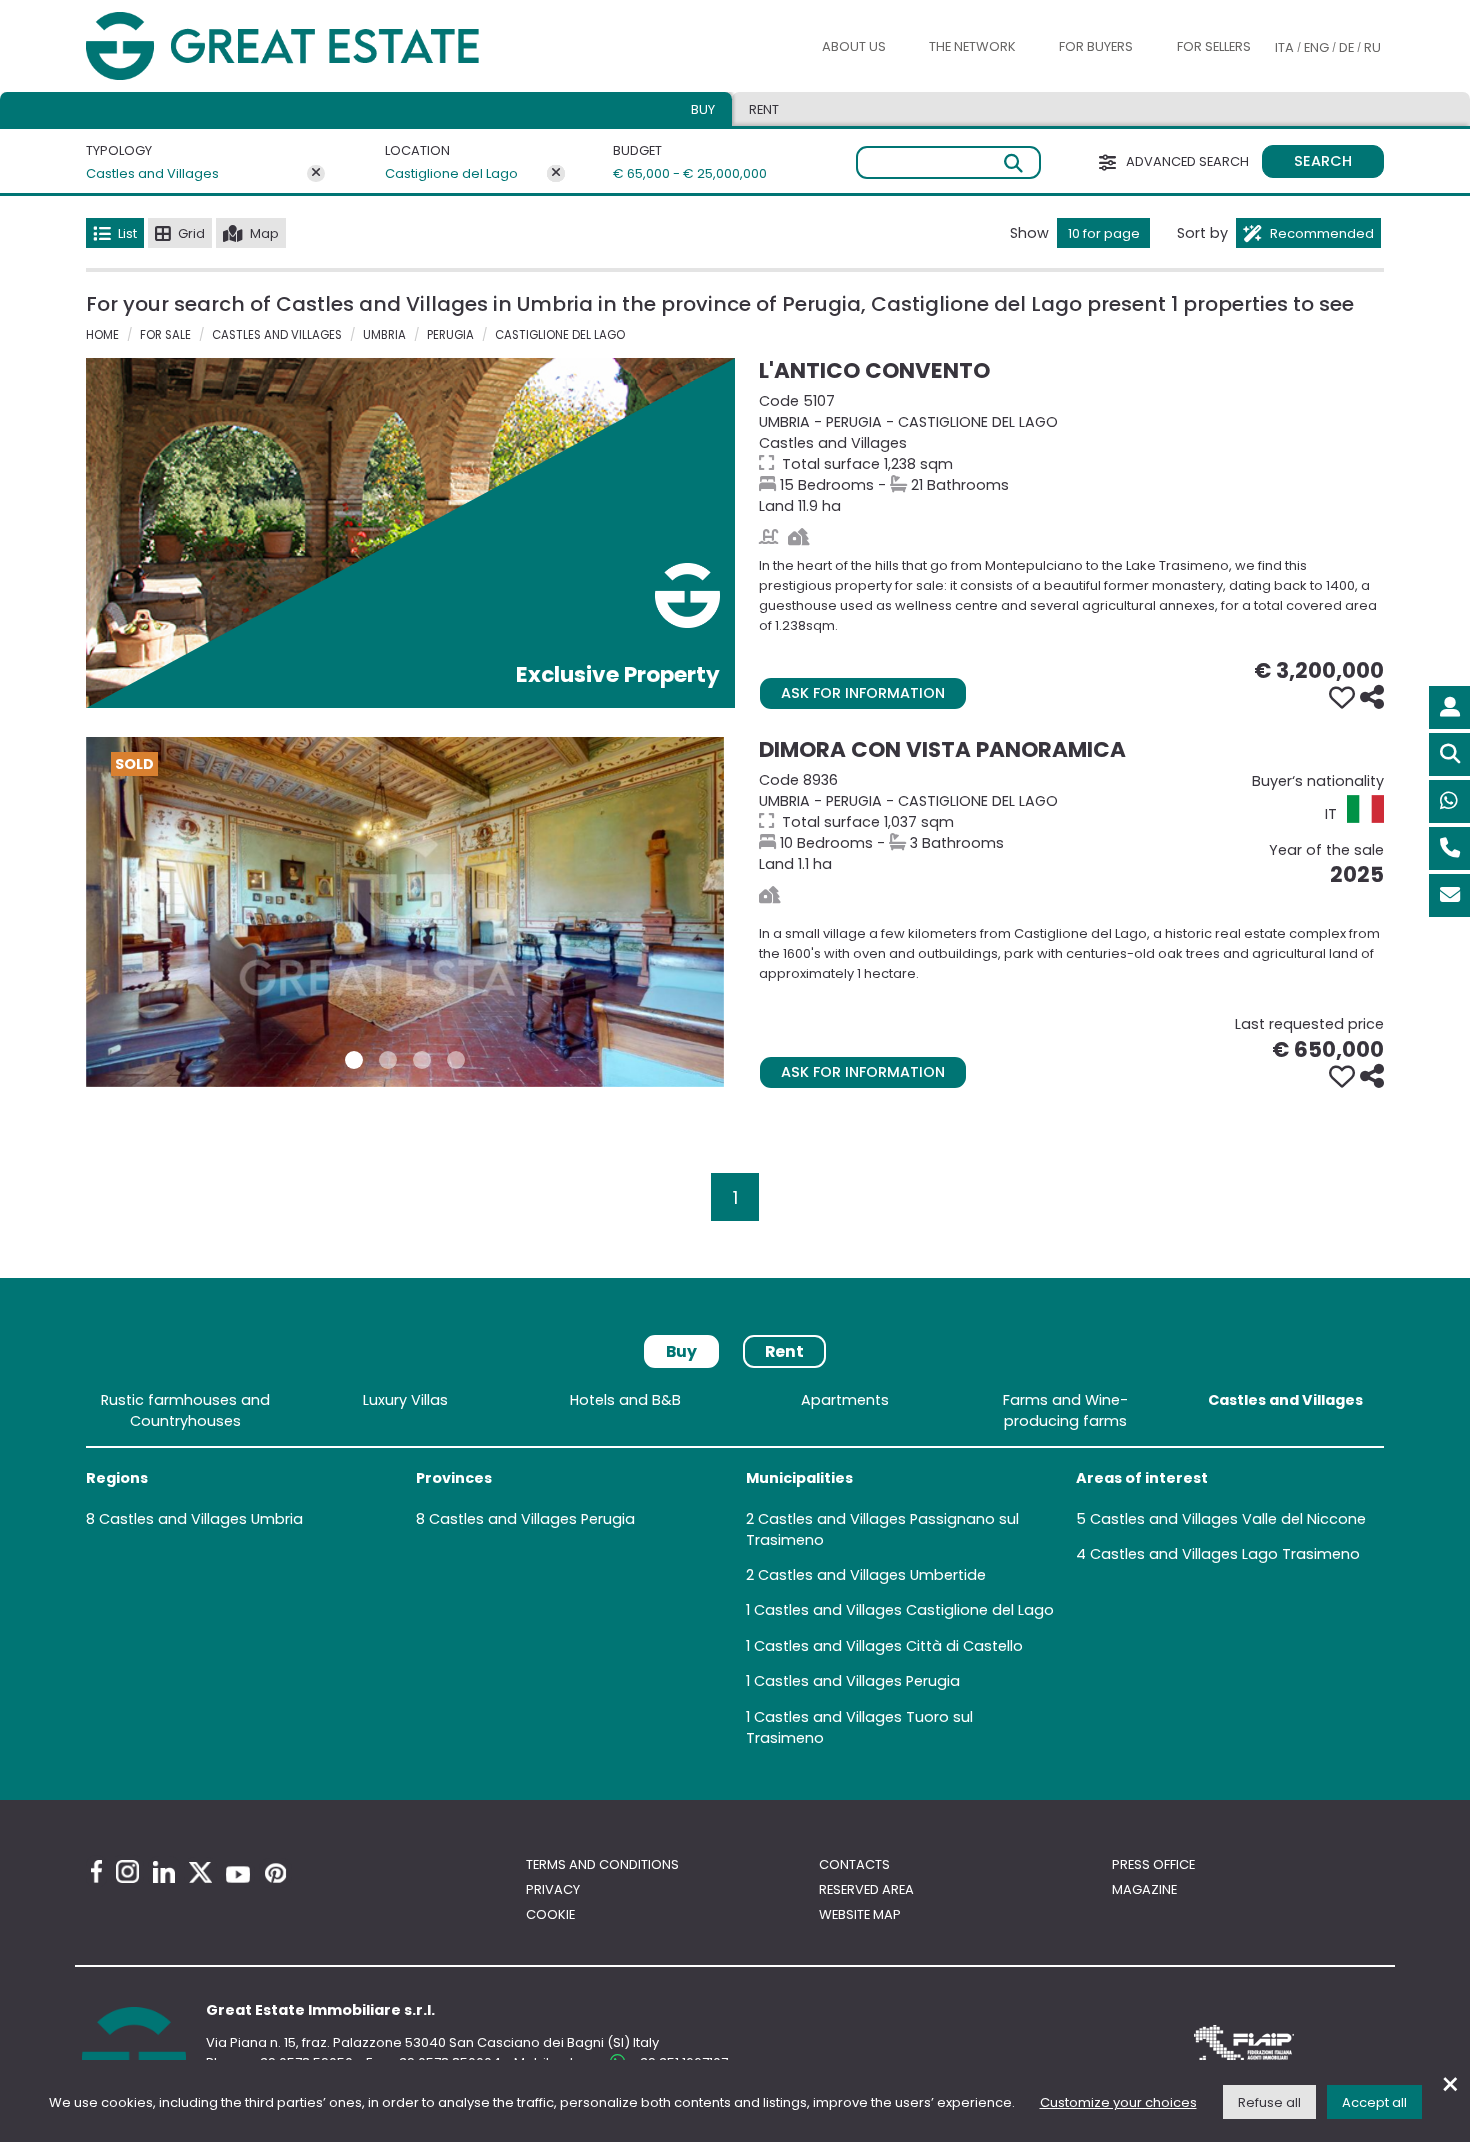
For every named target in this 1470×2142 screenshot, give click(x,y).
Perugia (450, 335)
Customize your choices (1118, 2102)
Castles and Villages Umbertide (872, 1575)
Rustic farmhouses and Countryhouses (185, 1410)
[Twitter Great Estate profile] (200, 1872)
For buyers (1096, 46)
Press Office (1153, 1864)
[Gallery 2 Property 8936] (388, 1060)
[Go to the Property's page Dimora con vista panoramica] (405, 912)
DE (1346, 47)
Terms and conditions (602, 1864)
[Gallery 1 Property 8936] (354, 1060)
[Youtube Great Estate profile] (238, 1874)
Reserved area (866, 1889)
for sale (165, 335)
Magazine (1144, 1889)
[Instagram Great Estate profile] (127, 1871)
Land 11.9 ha (1071, 453)
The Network (972, 46)
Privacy (553, 1889)
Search (1323, 161)
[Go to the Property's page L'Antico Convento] (410, 533)
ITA (1284, 47)
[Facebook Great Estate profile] (96, 1871)
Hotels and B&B (625, 1400)
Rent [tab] (764, 109)
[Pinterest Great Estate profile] (275, 1873)
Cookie (550, 1914)
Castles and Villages (152, 173)
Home (102, 335)
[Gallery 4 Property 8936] (456, 1060)
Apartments (845, 1400)
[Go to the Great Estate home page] (323, 46)
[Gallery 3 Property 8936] (422, 1060)
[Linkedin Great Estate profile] (164, 1872)
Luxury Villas (405, 1400)
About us (854, 46)
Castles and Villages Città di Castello (888, 1646)
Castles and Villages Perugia (532, 1519)
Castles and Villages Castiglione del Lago (904, 1610)
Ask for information (863, 693)
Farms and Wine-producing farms (1065, 1410)
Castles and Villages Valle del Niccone (1228, 1519)
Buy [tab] (703, 109)
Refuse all (1269, 2102)
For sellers (1214, 46)
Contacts (854, 1864)
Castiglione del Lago (451, 173)
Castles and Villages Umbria (201, 1519)
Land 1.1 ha (1071, 822)
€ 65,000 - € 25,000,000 (678, 173)
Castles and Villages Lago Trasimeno (1225, 1554)
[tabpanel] (735, 1573)
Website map (860, 1914)
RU (1372, 47)
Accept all (1374, 2102)
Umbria (384, 335)
